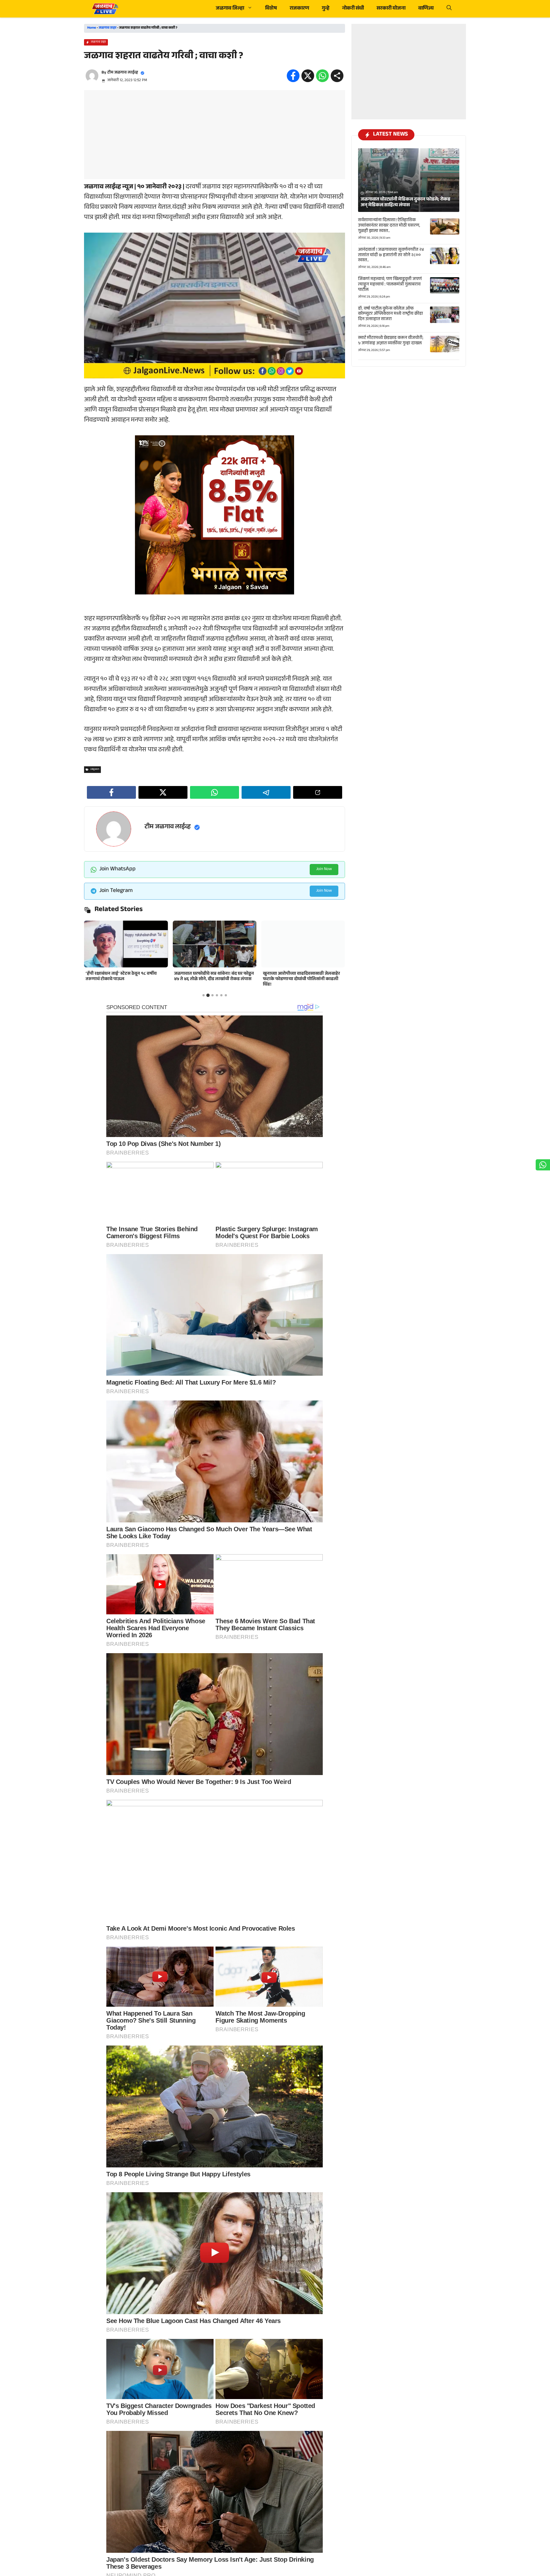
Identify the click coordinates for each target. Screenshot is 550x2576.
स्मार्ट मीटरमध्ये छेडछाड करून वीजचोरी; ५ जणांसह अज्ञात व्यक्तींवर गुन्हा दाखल (391, 341)
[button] (449, 9)
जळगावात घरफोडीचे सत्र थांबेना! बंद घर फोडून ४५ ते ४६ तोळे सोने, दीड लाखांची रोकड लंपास (126, 977)
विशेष (271, 9)
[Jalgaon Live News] (105, 9)
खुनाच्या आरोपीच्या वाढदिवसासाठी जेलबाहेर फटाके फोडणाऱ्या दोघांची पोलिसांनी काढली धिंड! (213, 979)
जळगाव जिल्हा (230, 9)
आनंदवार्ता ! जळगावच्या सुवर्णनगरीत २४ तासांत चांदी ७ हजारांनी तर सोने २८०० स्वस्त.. (391, 256)
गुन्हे (326, 9)
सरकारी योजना (391, 9)
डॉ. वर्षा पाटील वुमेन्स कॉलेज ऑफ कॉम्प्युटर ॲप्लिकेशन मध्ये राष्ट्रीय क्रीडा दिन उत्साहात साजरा (391, 314)
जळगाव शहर (108, 28)
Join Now (324, 869)
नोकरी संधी (353, 9)
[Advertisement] (215, 135)
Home (92, 28)
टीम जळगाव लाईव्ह (123, 73)
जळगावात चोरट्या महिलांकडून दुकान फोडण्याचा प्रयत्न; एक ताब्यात (295, 977)
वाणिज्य (426, 9)
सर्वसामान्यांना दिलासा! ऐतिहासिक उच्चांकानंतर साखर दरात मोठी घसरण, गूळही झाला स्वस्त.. (389, 226)
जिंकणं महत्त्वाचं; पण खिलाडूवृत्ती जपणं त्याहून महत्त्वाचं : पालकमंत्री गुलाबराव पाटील (390, 285)
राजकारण (299, 9)
